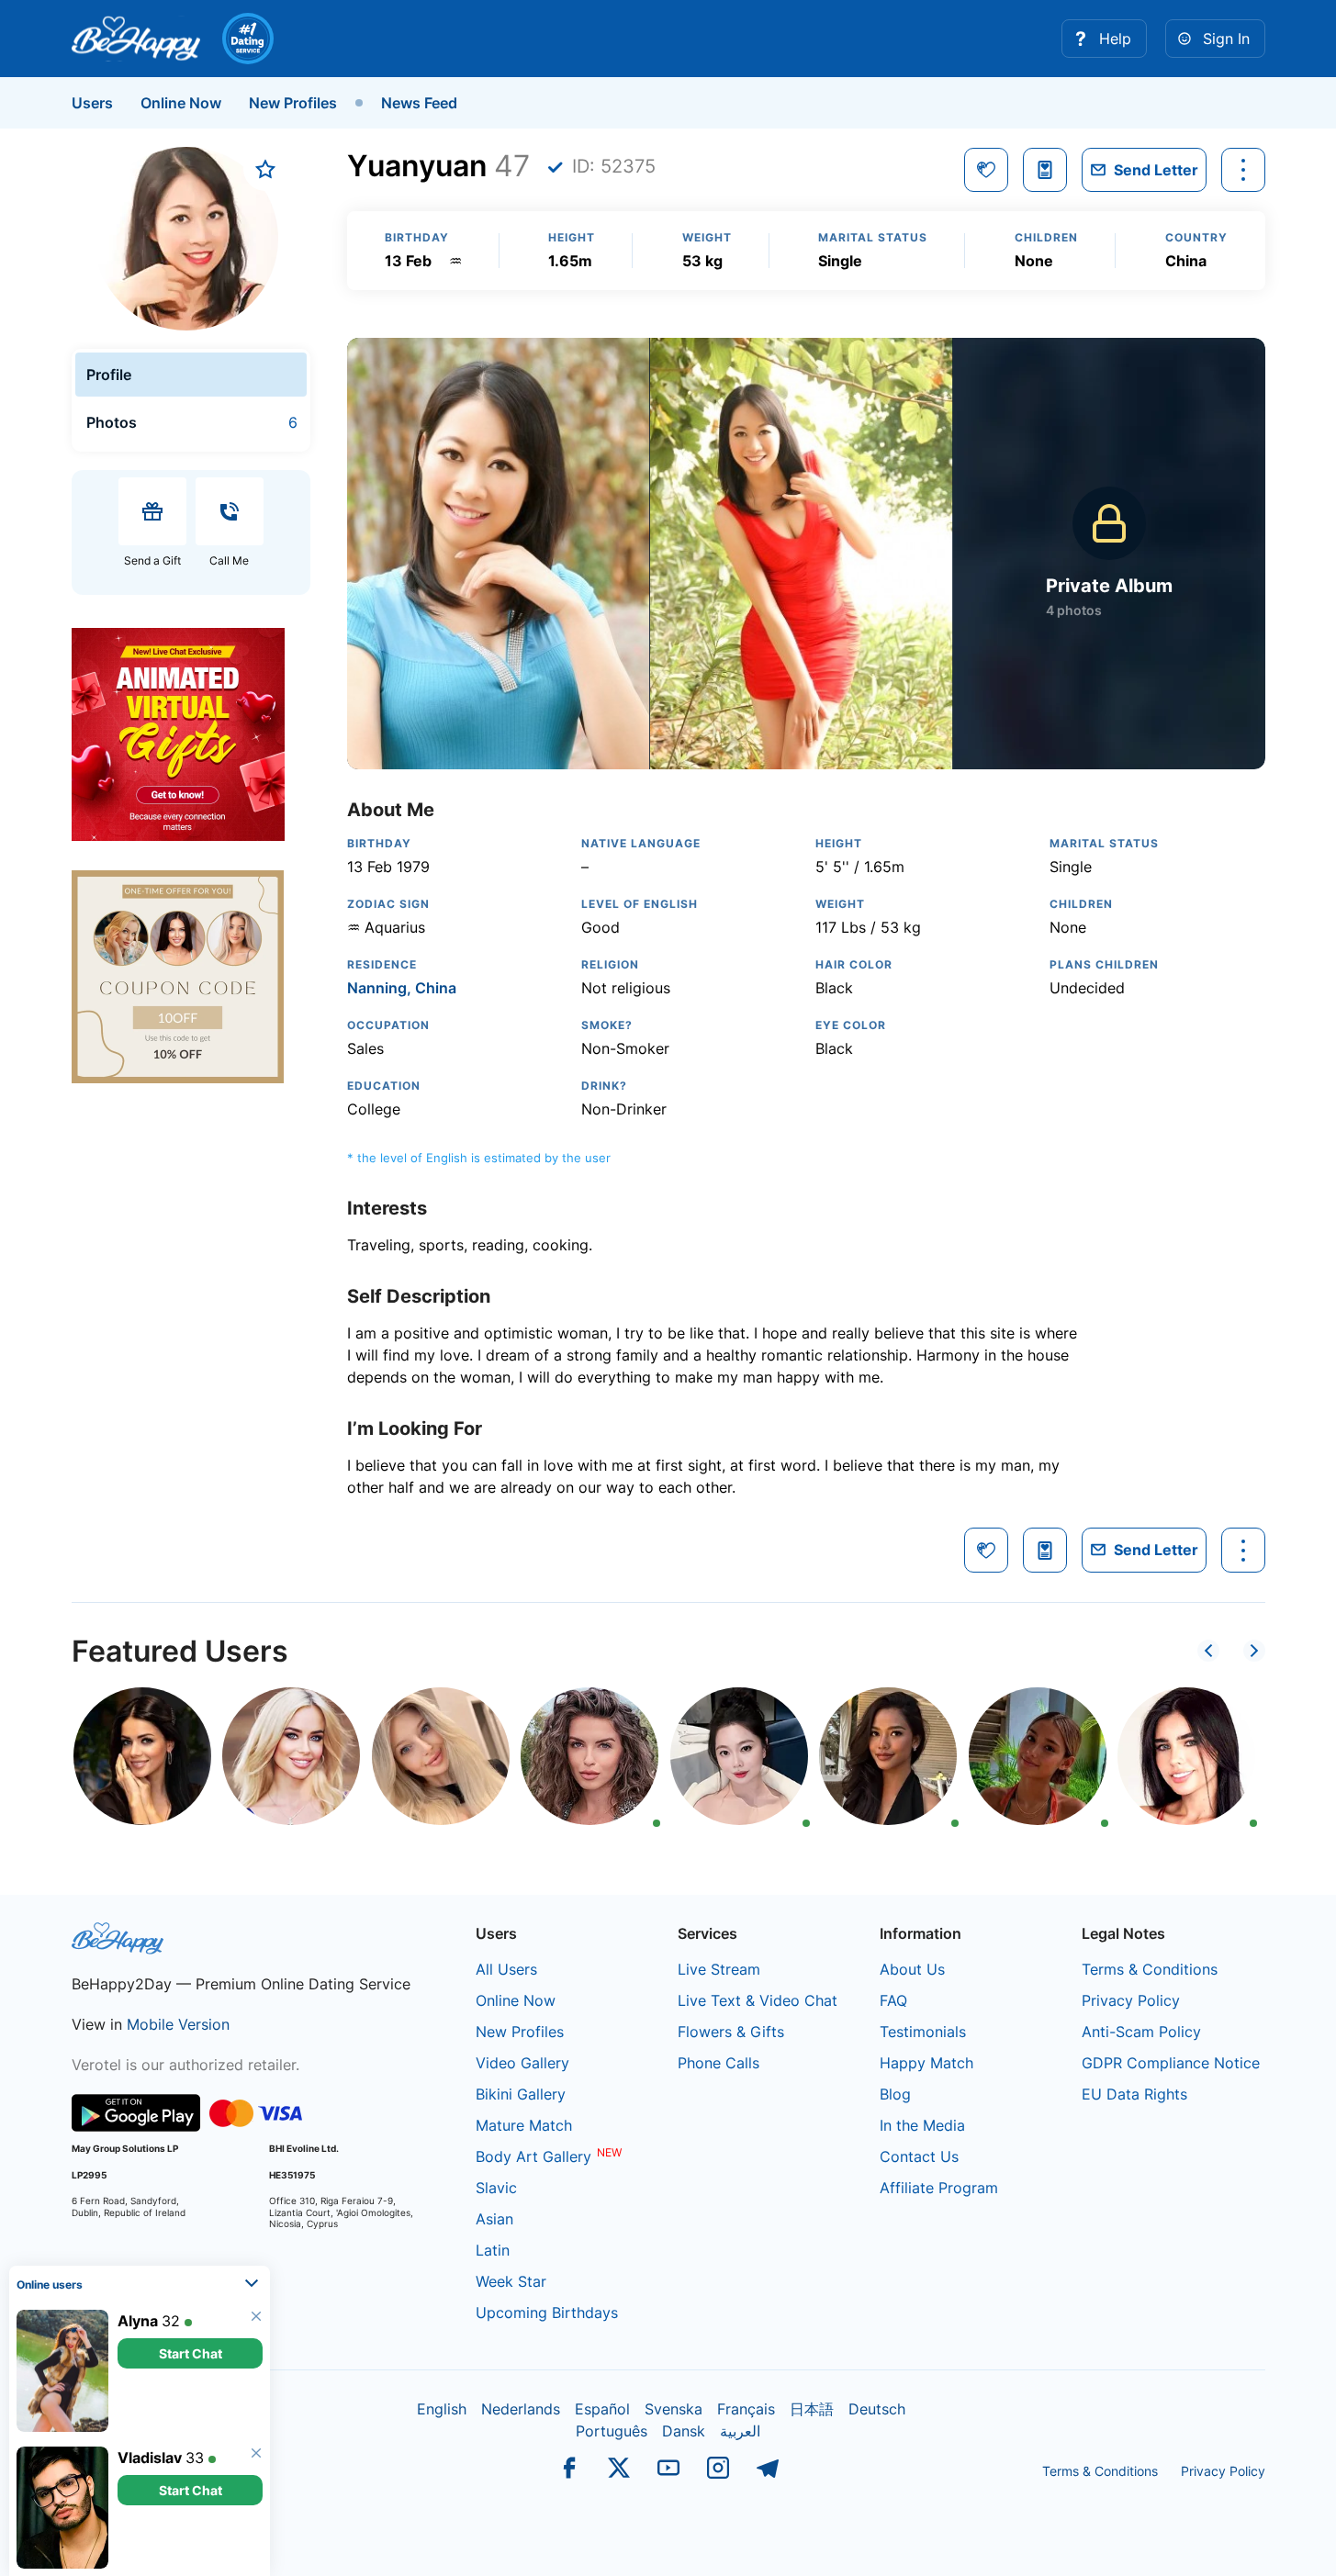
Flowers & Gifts (731, 2032)
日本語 (812, 2409)
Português (612, 2431)
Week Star (511, 2281)
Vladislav (150, 2458)
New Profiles (293, 103)
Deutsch (877, 2409)
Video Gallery (522, 2063)
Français (746, 2409)
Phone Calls (719, 2063)
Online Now (181, 103)
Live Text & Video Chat (758, 2000)
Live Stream (719, 1969)
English (442, 2409)
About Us (912, 1969)
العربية (740, 2431)
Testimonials (923, 2032)
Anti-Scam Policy (1141, 2032)
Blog (895, 2094)
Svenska (674, 2409)
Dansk (684, 2431)
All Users (506, 1969)
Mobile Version (178, 2024)
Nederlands (521, 2409)
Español (602, 2409)
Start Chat (191, 2353)
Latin (493, 2250)
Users (92, 103)
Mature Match (524, 2125)
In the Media (922, 2125)
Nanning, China (402, 988)
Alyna (138, 2321)
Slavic (496, 2188)
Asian (494, 2219)
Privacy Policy (1131, 2000)
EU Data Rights (1134, 2094)
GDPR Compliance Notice (1171, 2063)
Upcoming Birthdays (547, 2313)
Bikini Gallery (521, 2094)
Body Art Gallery (533, 2156)
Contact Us (919, 2156)
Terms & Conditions (1150, 1969)
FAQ (893, 2000)
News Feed (419, 103)
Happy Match (926, 2063)
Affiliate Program (939, 2188)
